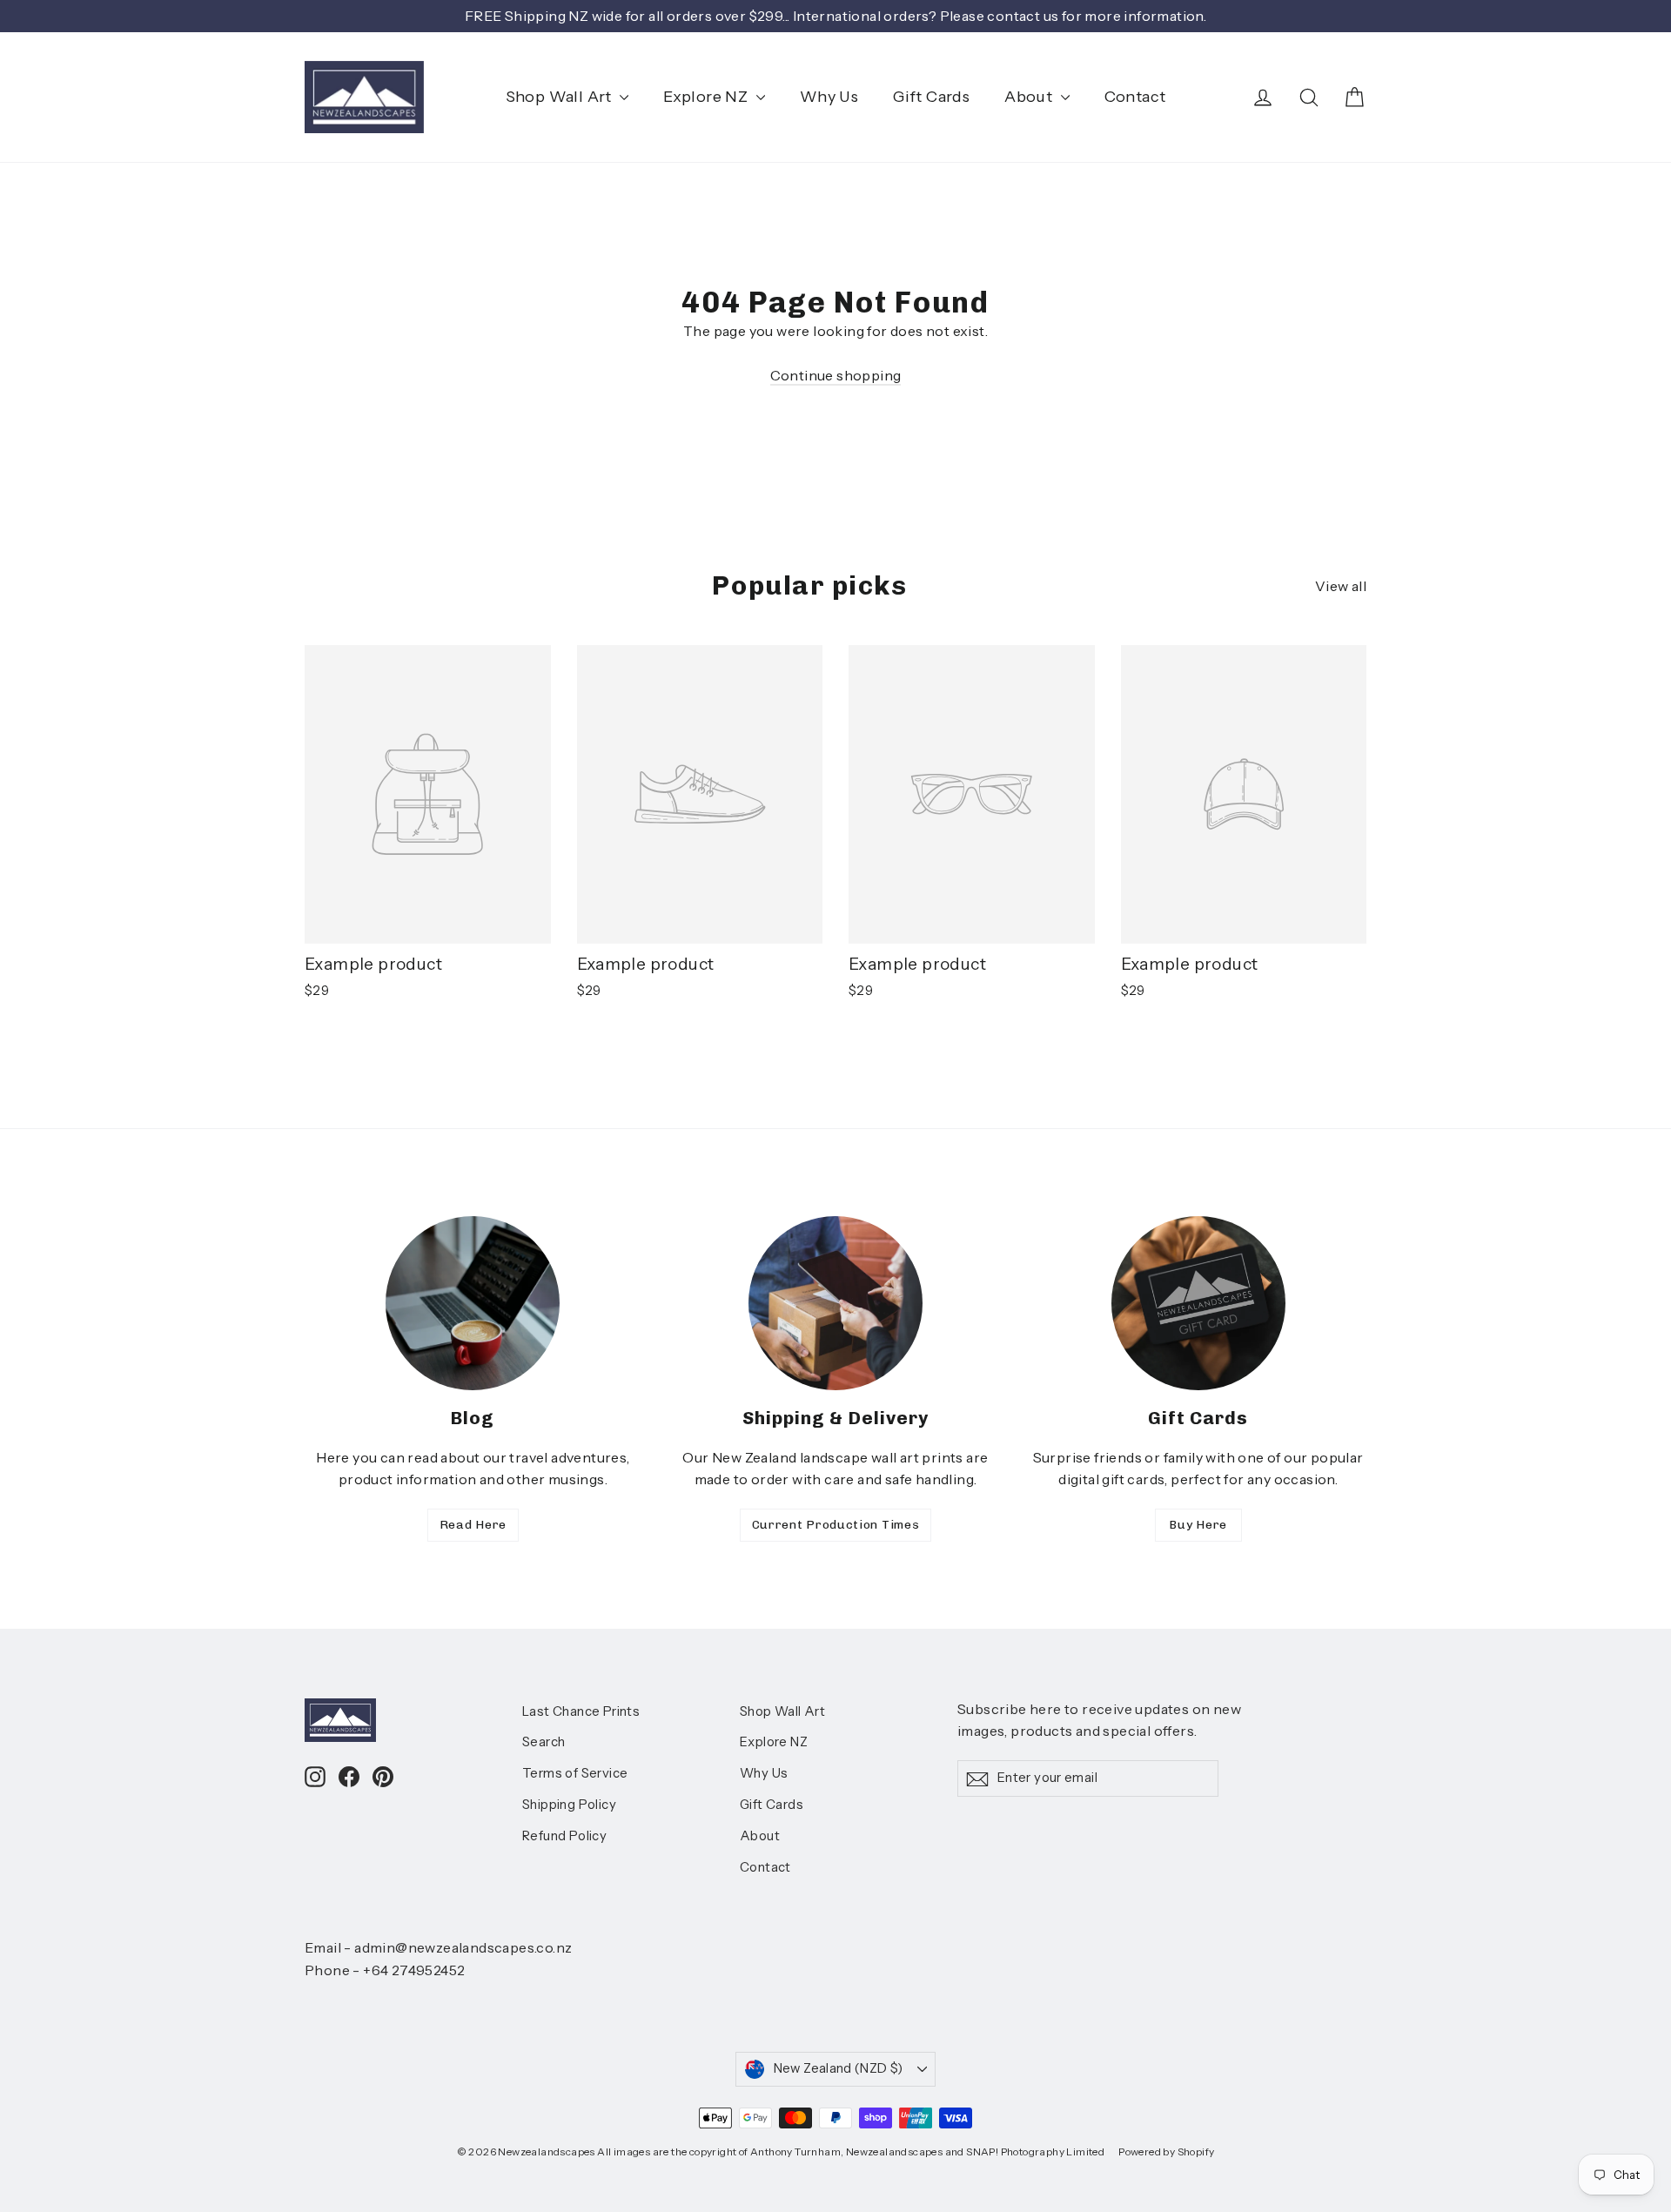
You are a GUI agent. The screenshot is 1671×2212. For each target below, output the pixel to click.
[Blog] (473, 1303)
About (1030, 97)
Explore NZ (707, 97)
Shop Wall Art (561, 97)
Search (544, 1742)
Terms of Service (575, 1773)
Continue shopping (836, 375)
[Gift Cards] (1198, 1303)
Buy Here (1198, 1525)
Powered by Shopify (1166, 2151)
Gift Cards (931, 97)
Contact (1135, 97)
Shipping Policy (569, 1805)
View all (1341, 586)
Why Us (829, 97)
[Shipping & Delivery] (835, 1303)
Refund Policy (564, 1836)
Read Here (473, 1525)
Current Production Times (836, 1525)
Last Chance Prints (581, 1711)
